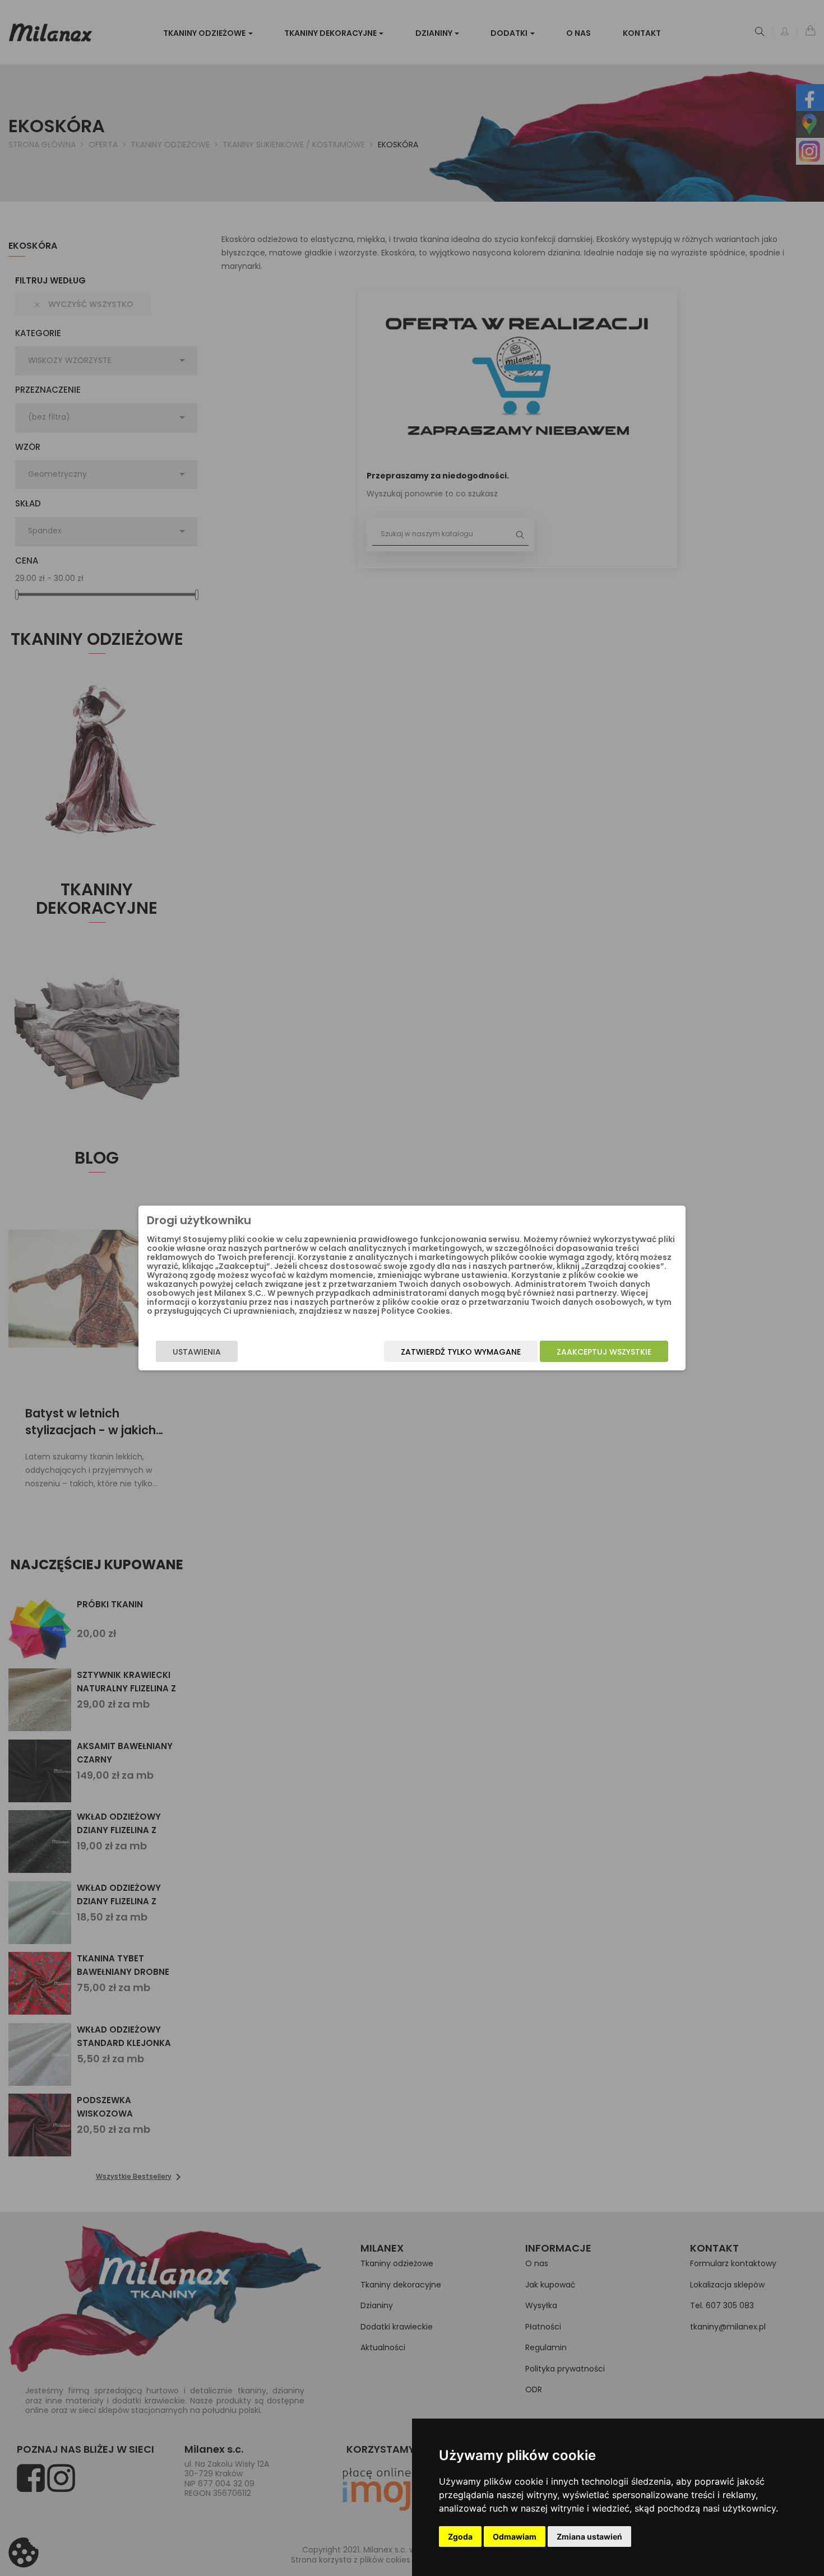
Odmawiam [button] (515, 2537)
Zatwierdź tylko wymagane (461, 1352)
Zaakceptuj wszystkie (604, 1352)
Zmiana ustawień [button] (589, 2537)
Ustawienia (197, 1352)
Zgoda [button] (460, 2537)
